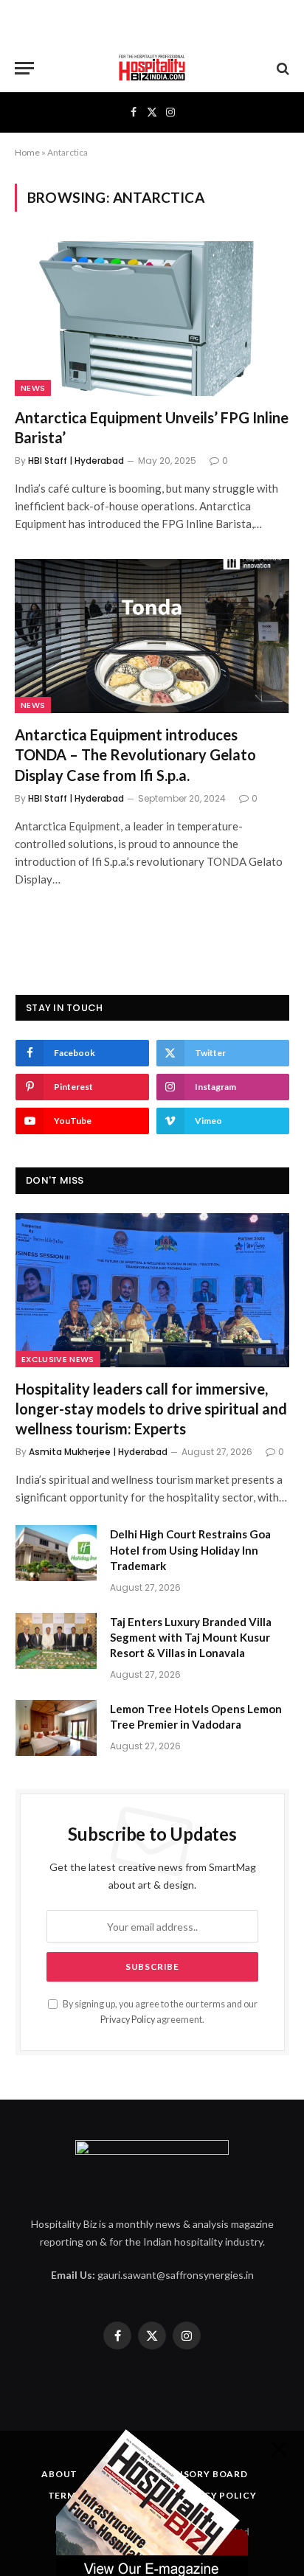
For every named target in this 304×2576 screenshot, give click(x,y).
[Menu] (24, 68)
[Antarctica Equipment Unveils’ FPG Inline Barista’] (152, 318)
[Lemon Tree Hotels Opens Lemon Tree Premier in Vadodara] (56, 1728)
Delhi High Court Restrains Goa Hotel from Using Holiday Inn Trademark (190, 1550)
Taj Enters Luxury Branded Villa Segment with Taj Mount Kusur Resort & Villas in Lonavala (191, 1638)
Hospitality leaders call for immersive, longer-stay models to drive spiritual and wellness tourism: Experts (151, 1409)
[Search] (281, 68)
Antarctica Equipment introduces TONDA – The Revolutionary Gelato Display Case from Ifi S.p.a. (135, 754)
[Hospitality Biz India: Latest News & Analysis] (152, 68)
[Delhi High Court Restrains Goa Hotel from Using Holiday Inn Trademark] (56, 1553)
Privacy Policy (128, 2020)
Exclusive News (58, 1359)
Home (27, 152)
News (33, 388)
